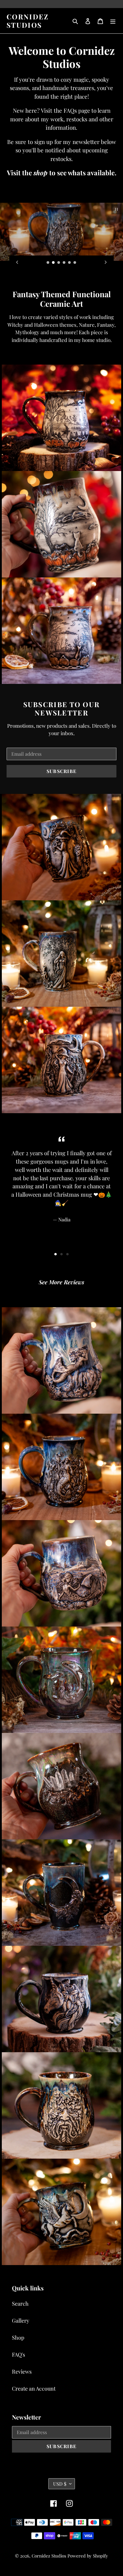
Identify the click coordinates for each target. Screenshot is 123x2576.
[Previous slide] (17, 262)
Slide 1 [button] (56, 1254)
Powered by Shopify (88, 2556)
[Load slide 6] (75, 263)
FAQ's (19, 2355)
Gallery (21, 2321)
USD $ (60, 2484)
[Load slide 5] (70, 263)
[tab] (56, 1254)
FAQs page (77, 110)
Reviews (22, 2371)
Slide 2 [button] (61, 1254)
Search (20, 2304)
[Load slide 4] (64, 263)
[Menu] (113, 21)
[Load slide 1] (48, 263)
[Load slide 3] (59, 263)
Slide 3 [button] (67, 1254)
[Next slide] (106, 262)
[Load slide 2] (53, 263)
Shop (18, 2338)
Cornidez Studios (28, 21)
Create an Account (34, 2388)
